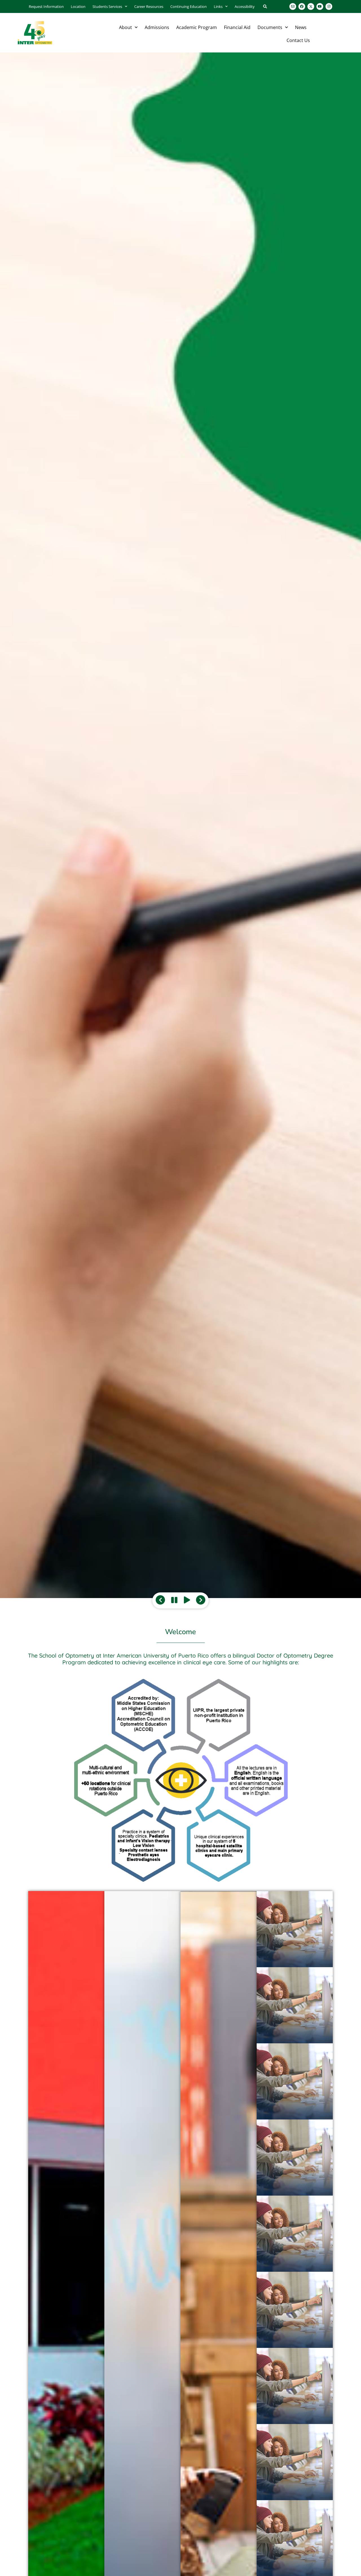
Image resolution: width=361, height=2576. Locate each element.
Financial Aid (237, 27)
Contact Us (298, 40)
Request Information (46, 6)
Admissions (157, 27)
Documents (270, 27)
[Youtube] (320, 6)
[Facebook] (302, 6)
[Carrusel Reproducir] (174, 1600)
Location (78, 6)
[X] (311, 6)
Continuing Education (189, 6)
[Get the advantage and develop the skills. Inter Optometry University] (180, 825)
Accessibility (245, 6)
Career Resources (149, 6)
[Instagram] (329, 6)
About (126, 27)
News (301, 27)
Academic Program (197, 27)
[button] (265, 7)
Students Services (107, 6)
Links (218, 6)
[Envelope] (293, 6)
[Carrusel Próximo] (201, 1600)
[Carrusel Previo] (160, 1600)
